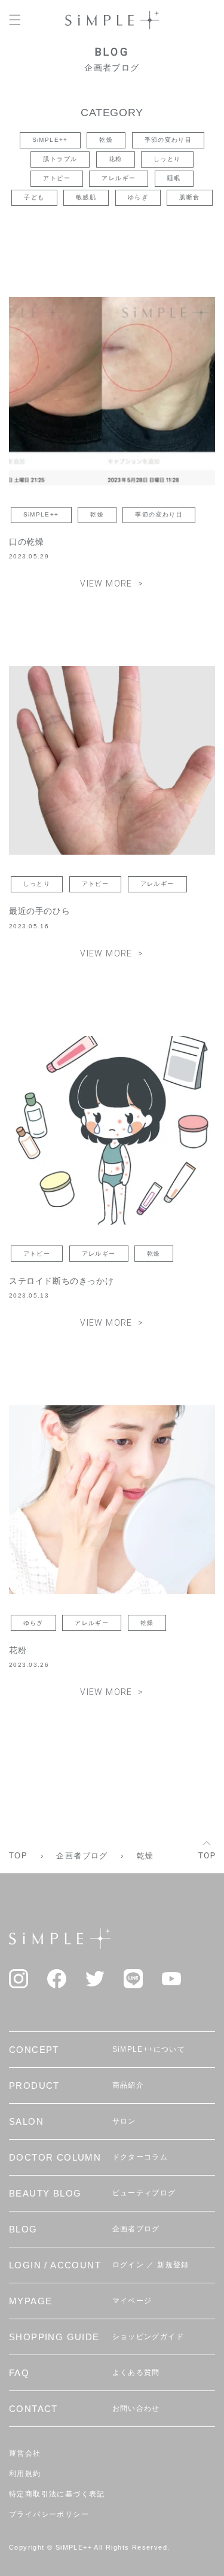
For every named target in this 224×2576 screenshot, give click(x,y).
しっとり (167, 159)
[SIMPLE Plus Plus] (112, 20)
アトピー (57, 178)
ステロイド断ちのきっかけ (61, 1281)
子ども (34, 197)
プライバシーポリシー (49, 2514)
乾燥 (106, 140)
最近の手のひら (39, 911)
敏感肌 (86, 197)
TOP (18, 1856)
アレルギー (119, 178)
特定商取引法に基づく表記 (57, 2494)
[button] (15, 20)
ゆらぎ (138, 197)
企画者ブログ (82, 1856)
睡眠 (174, 178)
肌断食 (189, 197)
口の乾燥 (26, 542)
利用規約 (25, 2474)
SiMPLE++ (50, 140)
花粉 (116, 159)
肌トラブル (60, 159)
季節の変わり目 (168, 140)
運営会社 (25, 2453)
